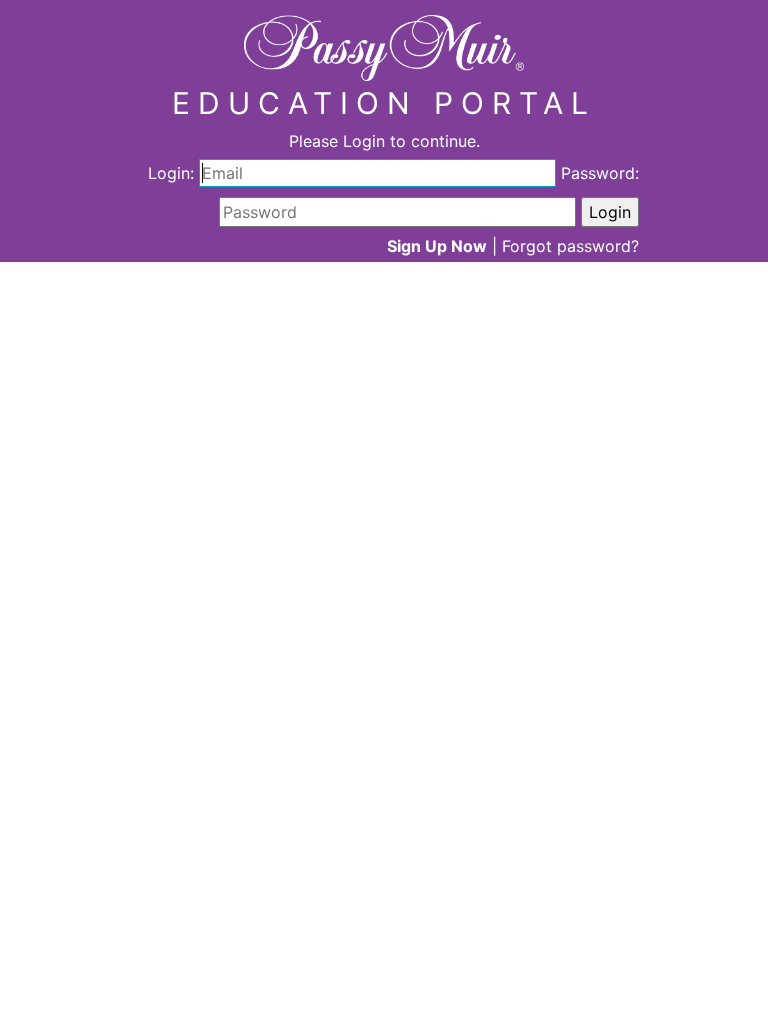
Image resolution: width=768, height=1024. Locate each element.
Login (169, 173)
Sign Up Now (437, 246)
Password (598, 173)
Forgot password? (570, 246)
